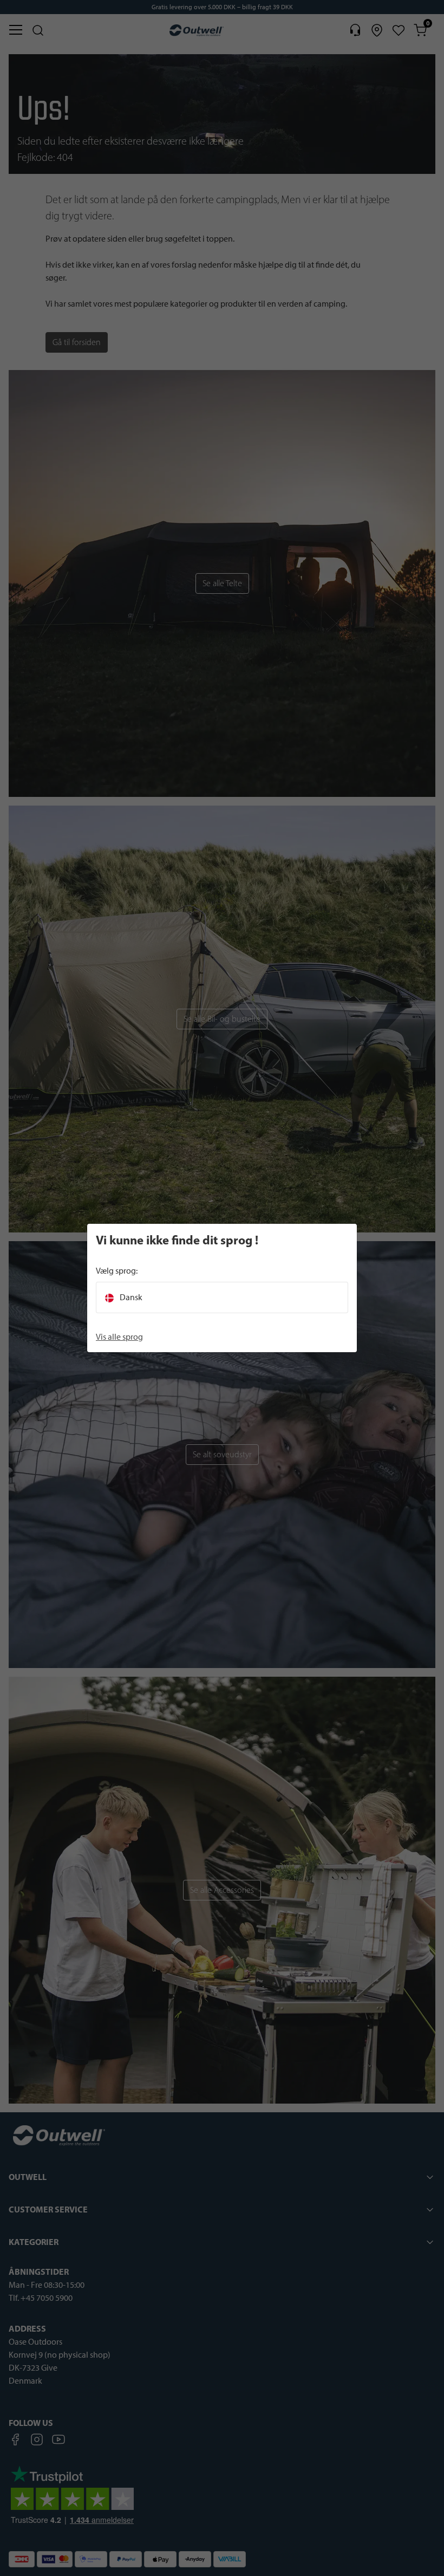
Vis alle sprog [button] (119, 1337)
